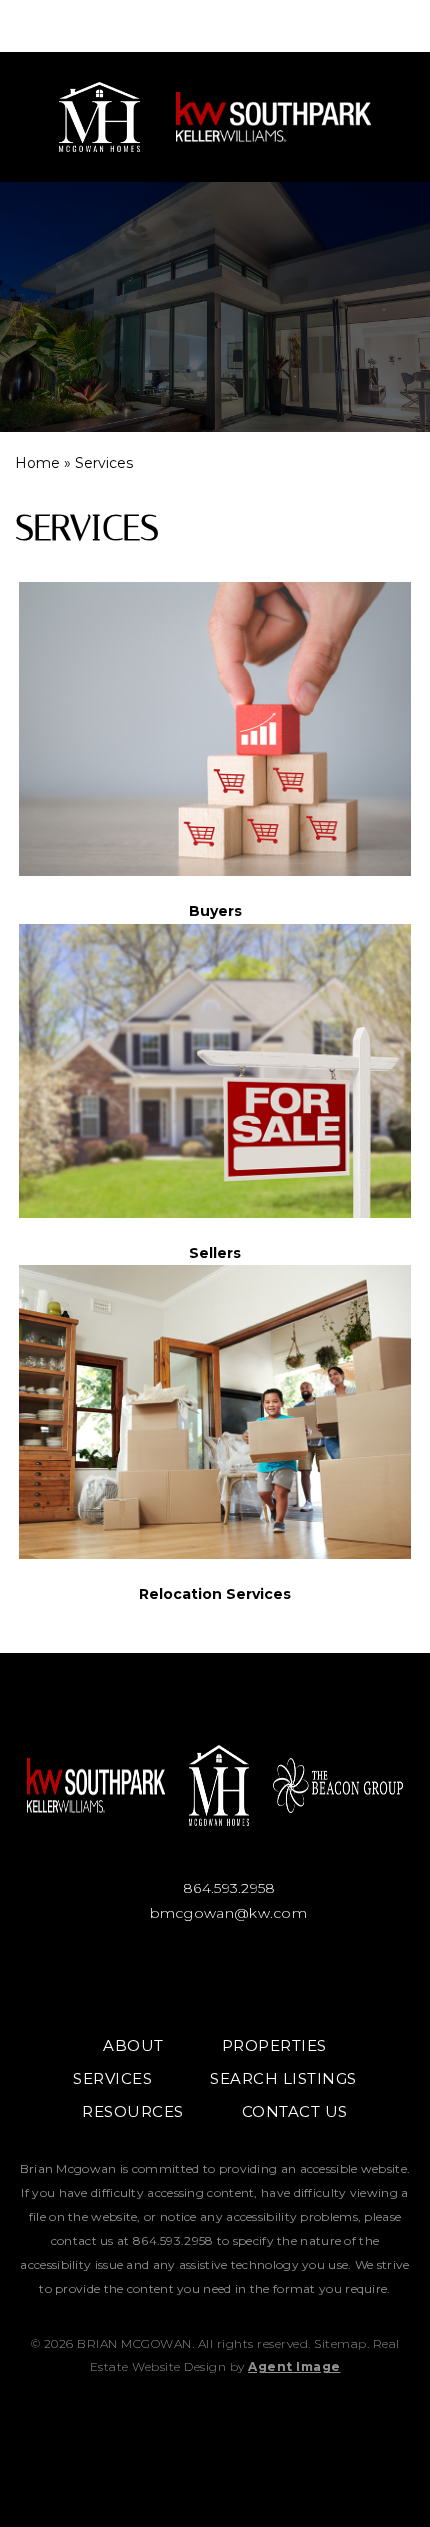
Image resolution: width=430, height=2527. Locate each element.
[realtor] (280, 1974)
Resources (133, 2111)
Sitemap (340, 2343)
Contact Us (295, 2111)
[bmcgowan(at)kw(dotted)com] (382, 26)
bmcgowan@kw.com (226, 1913)
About (133, 2045)
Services (112, 2078)
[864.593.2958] (214, 26)
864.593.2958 (227, 1888)
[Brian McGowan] (110, 117)
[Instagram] (150, 1974)
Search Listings (283, 2078)
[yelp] (345, 1974)
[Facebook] (85, 1974)
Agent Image (294, 2366)
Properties (274, 2045)
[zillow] (215, 1974)
